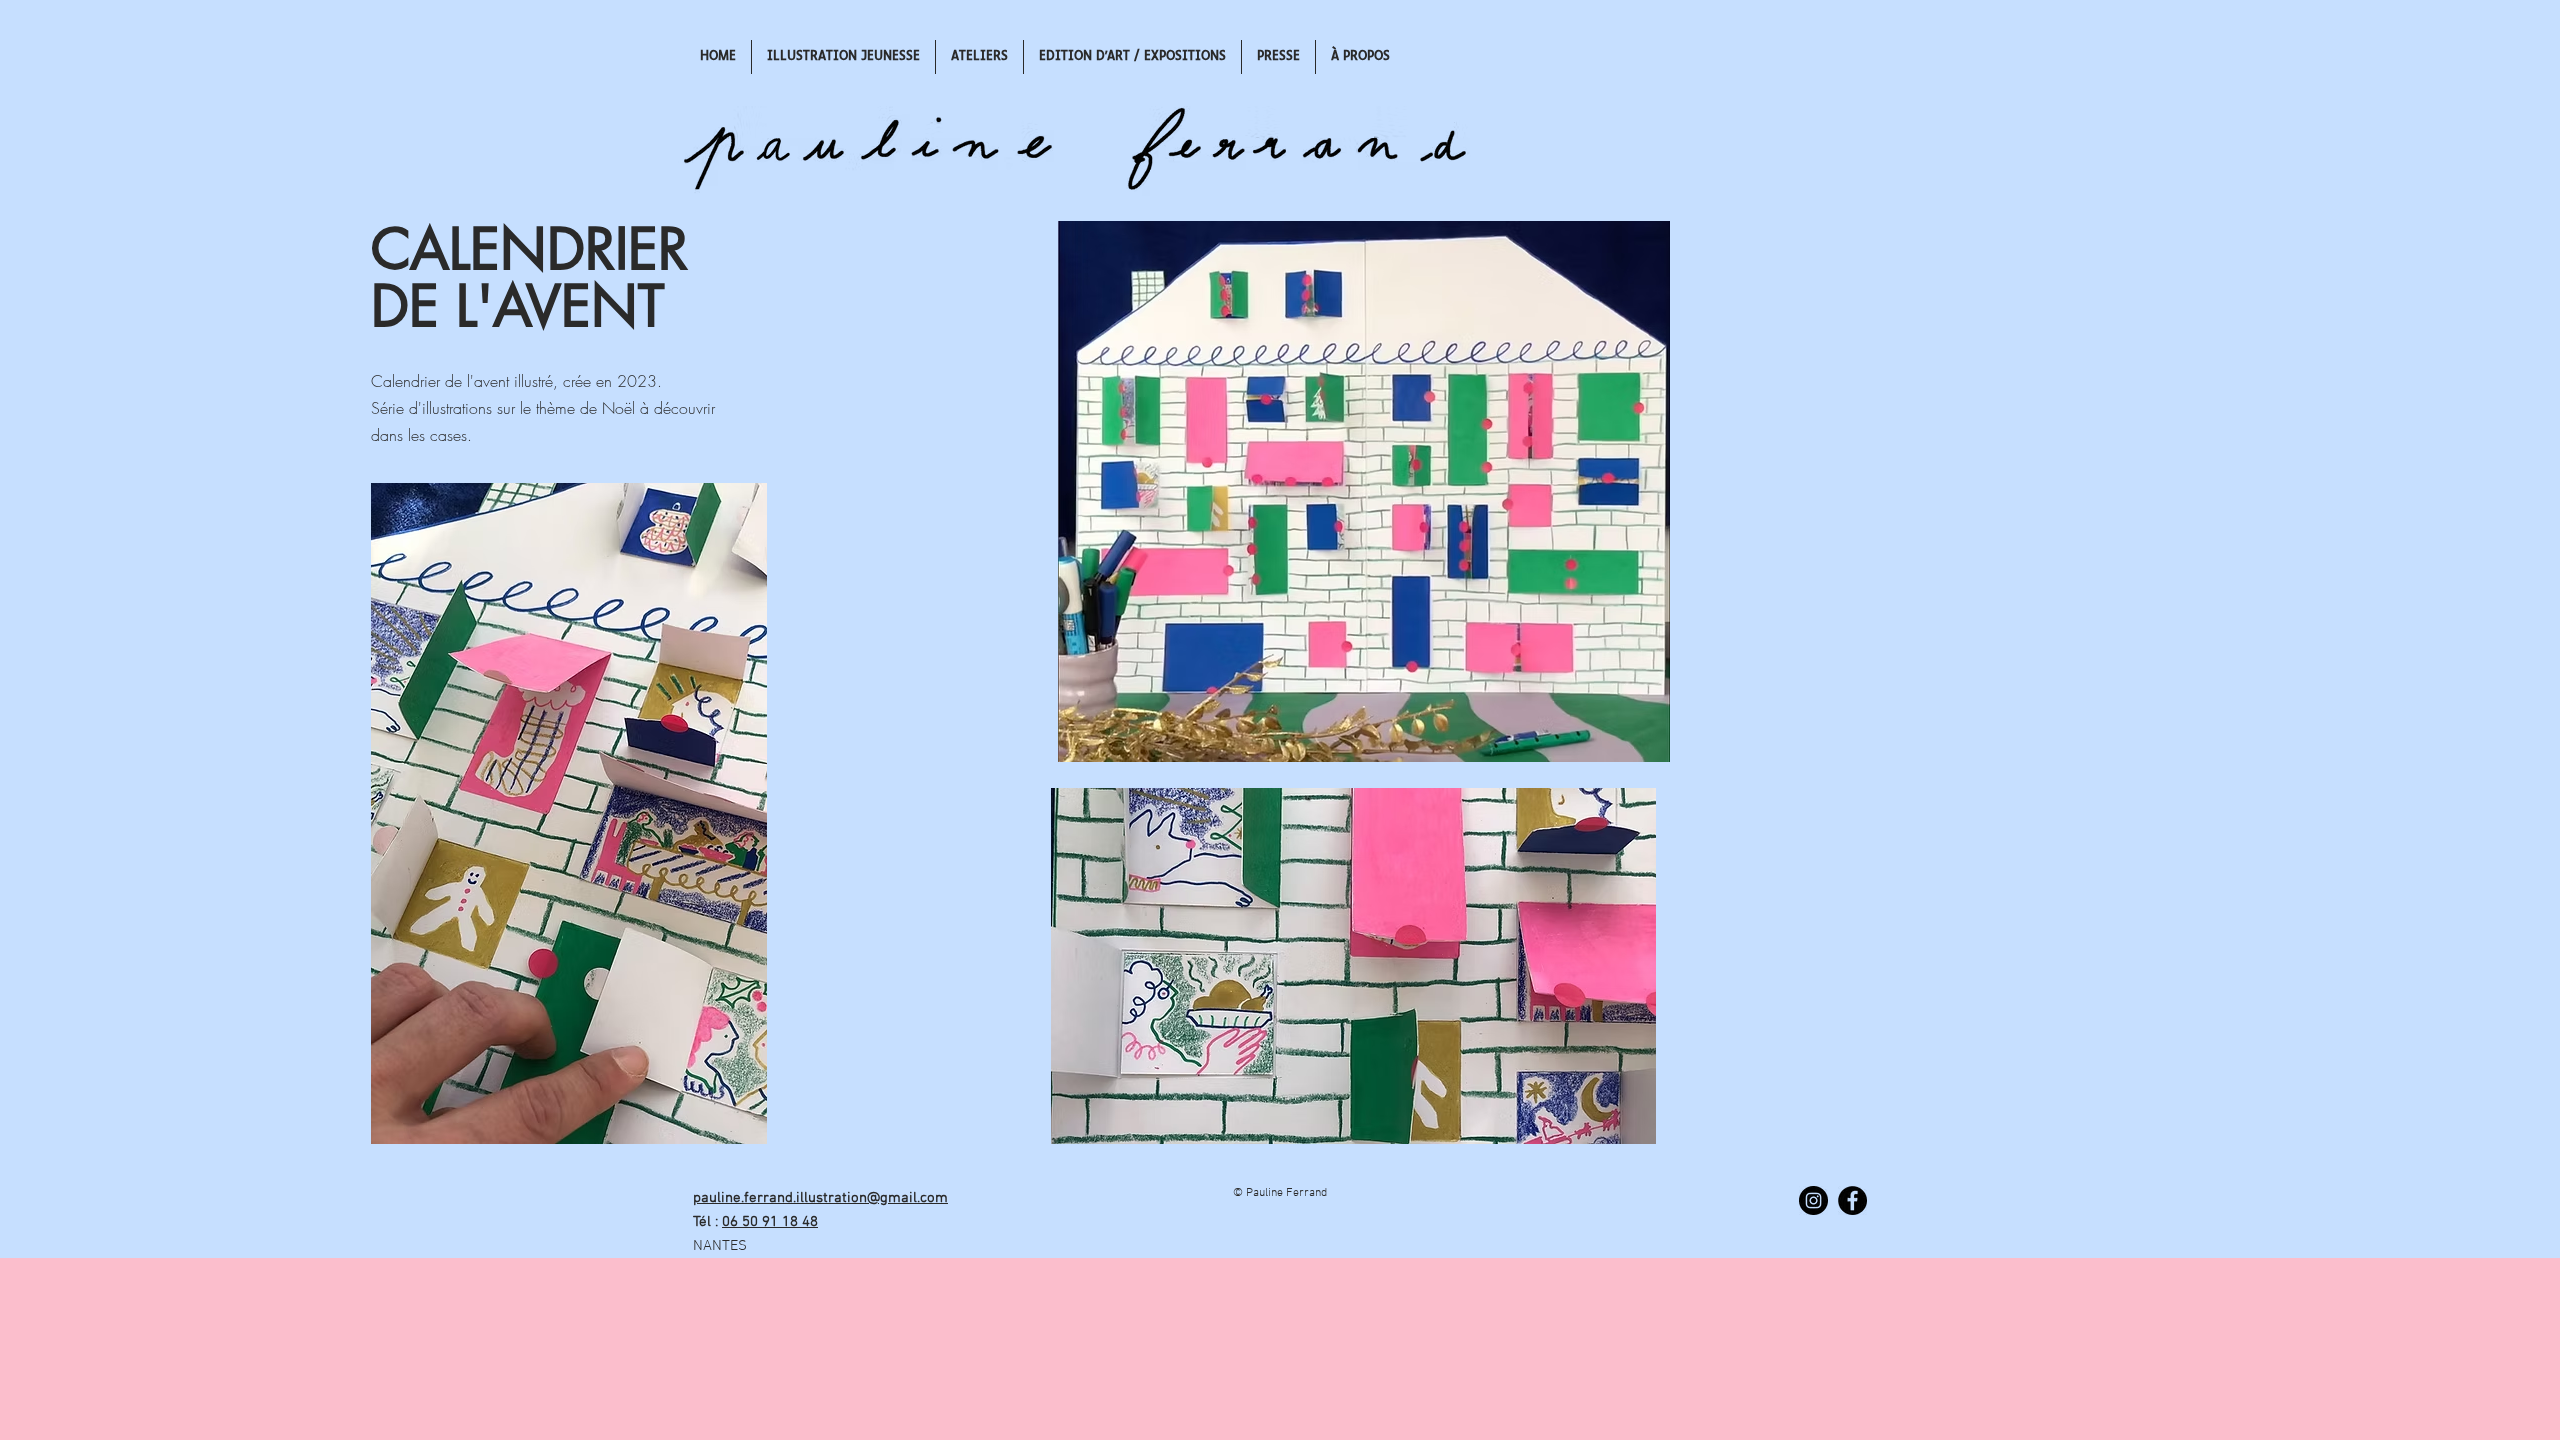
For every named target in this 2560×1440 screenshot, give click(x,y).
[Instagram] (1813, 1200)
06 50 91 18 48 (770, 1222)
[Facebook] (1852, 1200)
